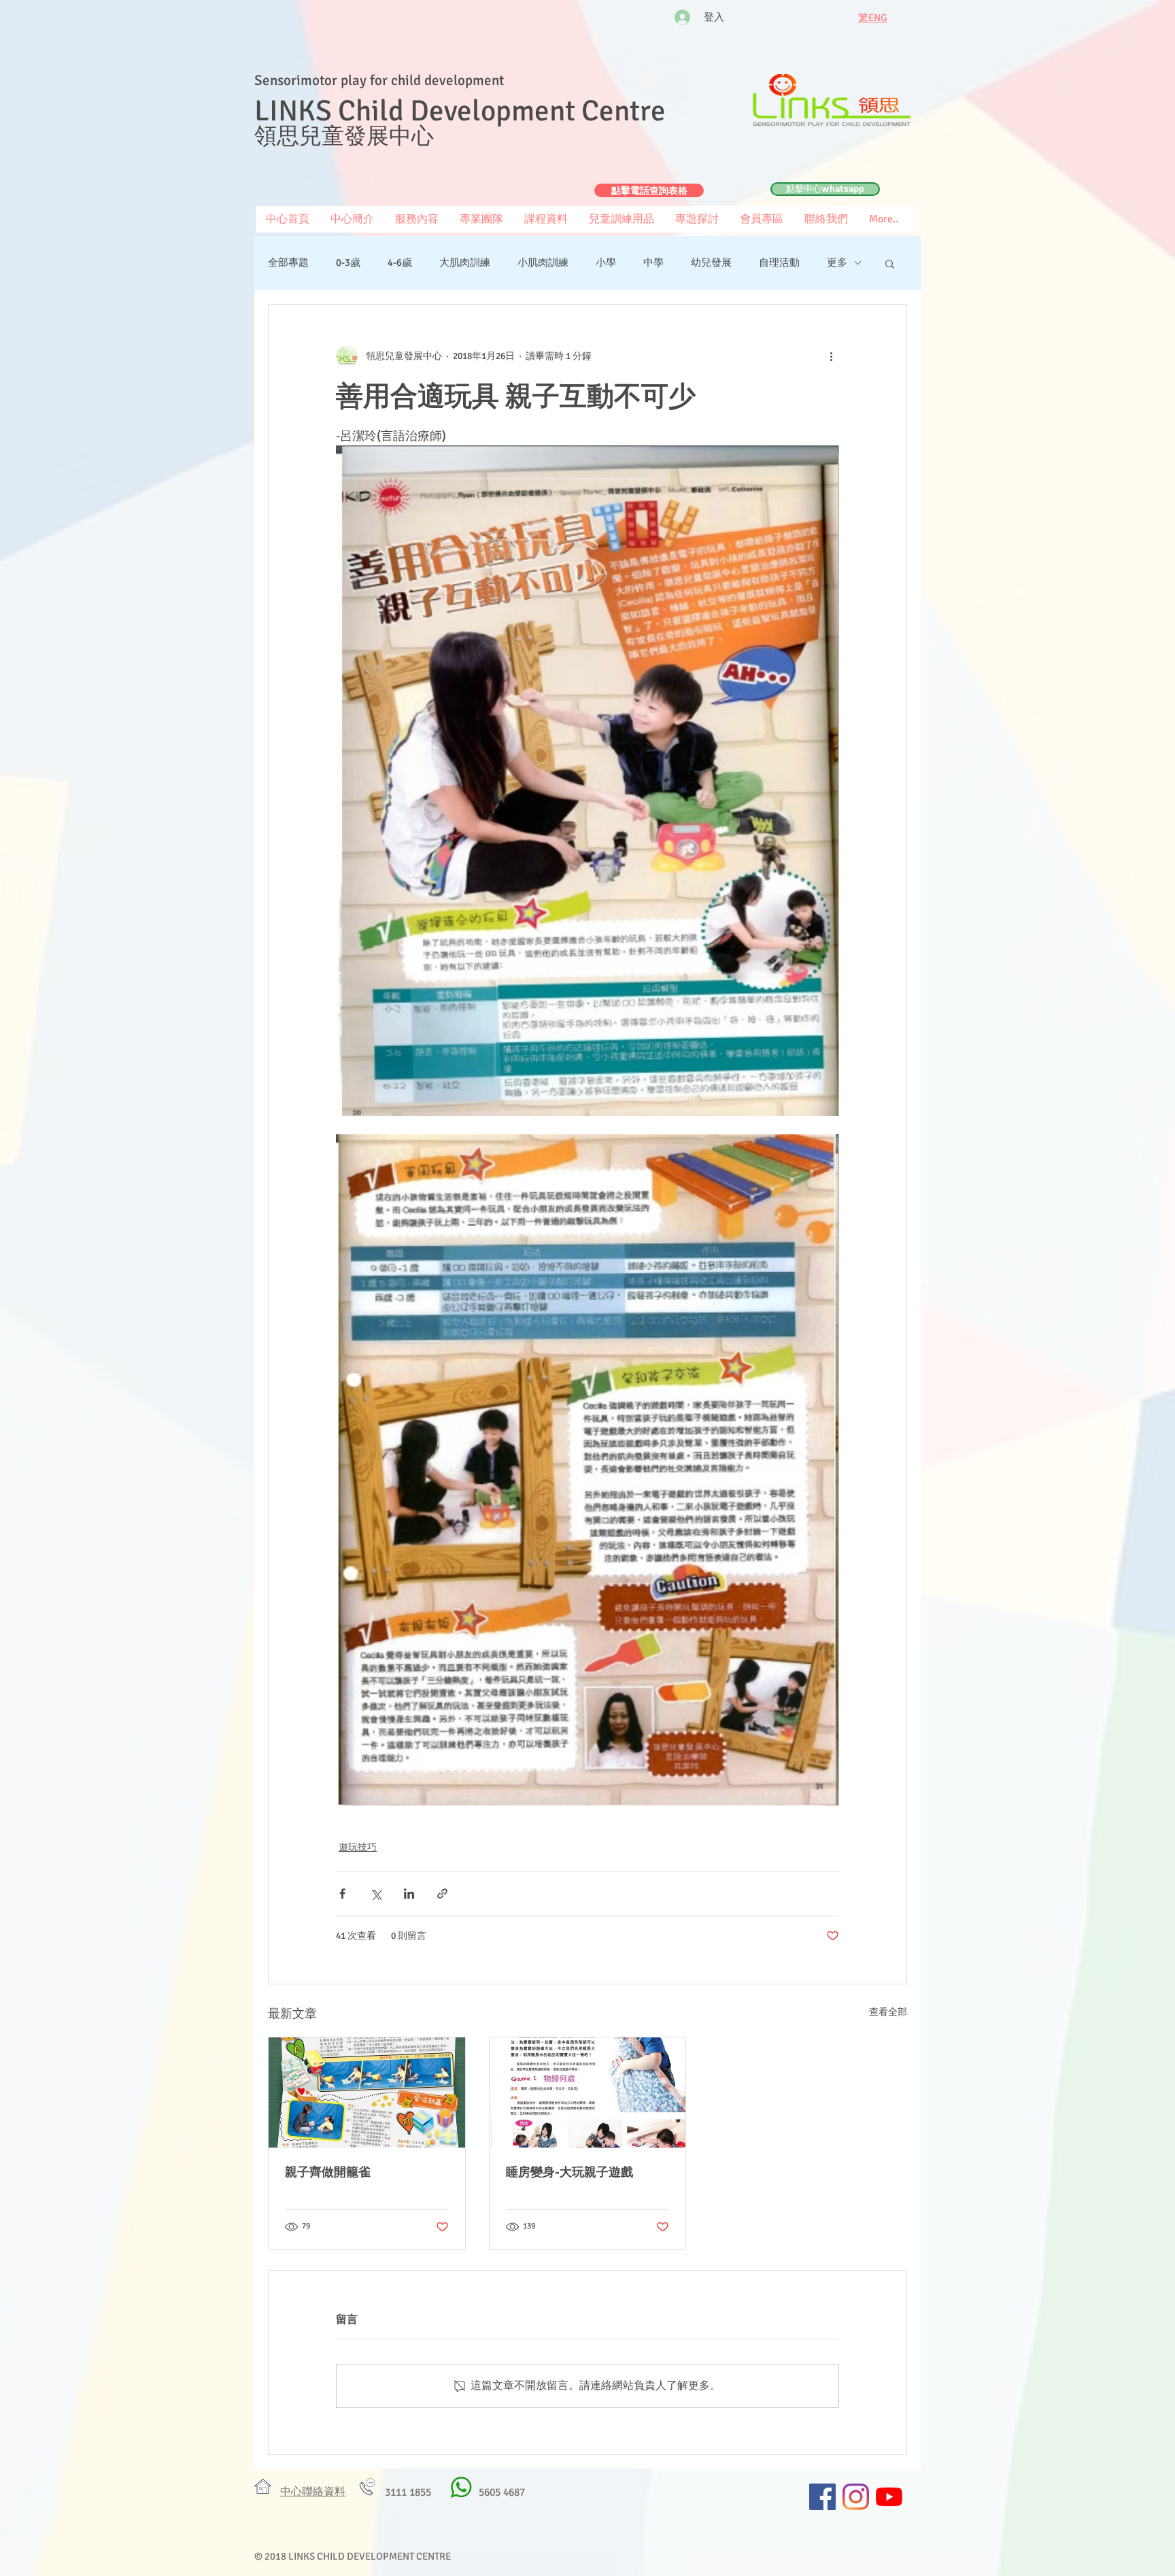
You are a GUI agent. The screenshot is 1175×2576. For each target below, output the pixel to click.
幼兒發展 (711, 262)
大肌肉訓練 (465, 262)
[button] (761, 219)
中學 (653, 262)
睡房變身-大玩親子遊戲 (569, 2172)
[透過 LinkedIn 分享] (409, 1894)
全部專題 (288, 262)
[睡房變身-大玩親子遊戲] (588, 2092)
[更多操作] (831, 356)
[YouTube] (889, 2497)
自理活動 (779, 262)
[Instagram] (856, 2497)
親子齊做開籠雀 (328, 2172)
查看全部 (888, 2012)
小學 (606, 262)
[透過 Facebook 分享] (342, 1894)
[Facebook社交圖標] (822, 2497)
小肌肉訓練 (543, 262)
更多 (837, 262)
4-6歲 (400, 262)
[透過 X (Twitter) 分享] (376, 1894)
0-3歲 (348, 262)
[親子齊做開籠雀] (367, 2092)
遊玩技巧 (358, 1847)
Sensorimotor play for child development (379, 80)
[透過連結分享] (442, 1894)
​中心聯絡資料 (313, 2492)
